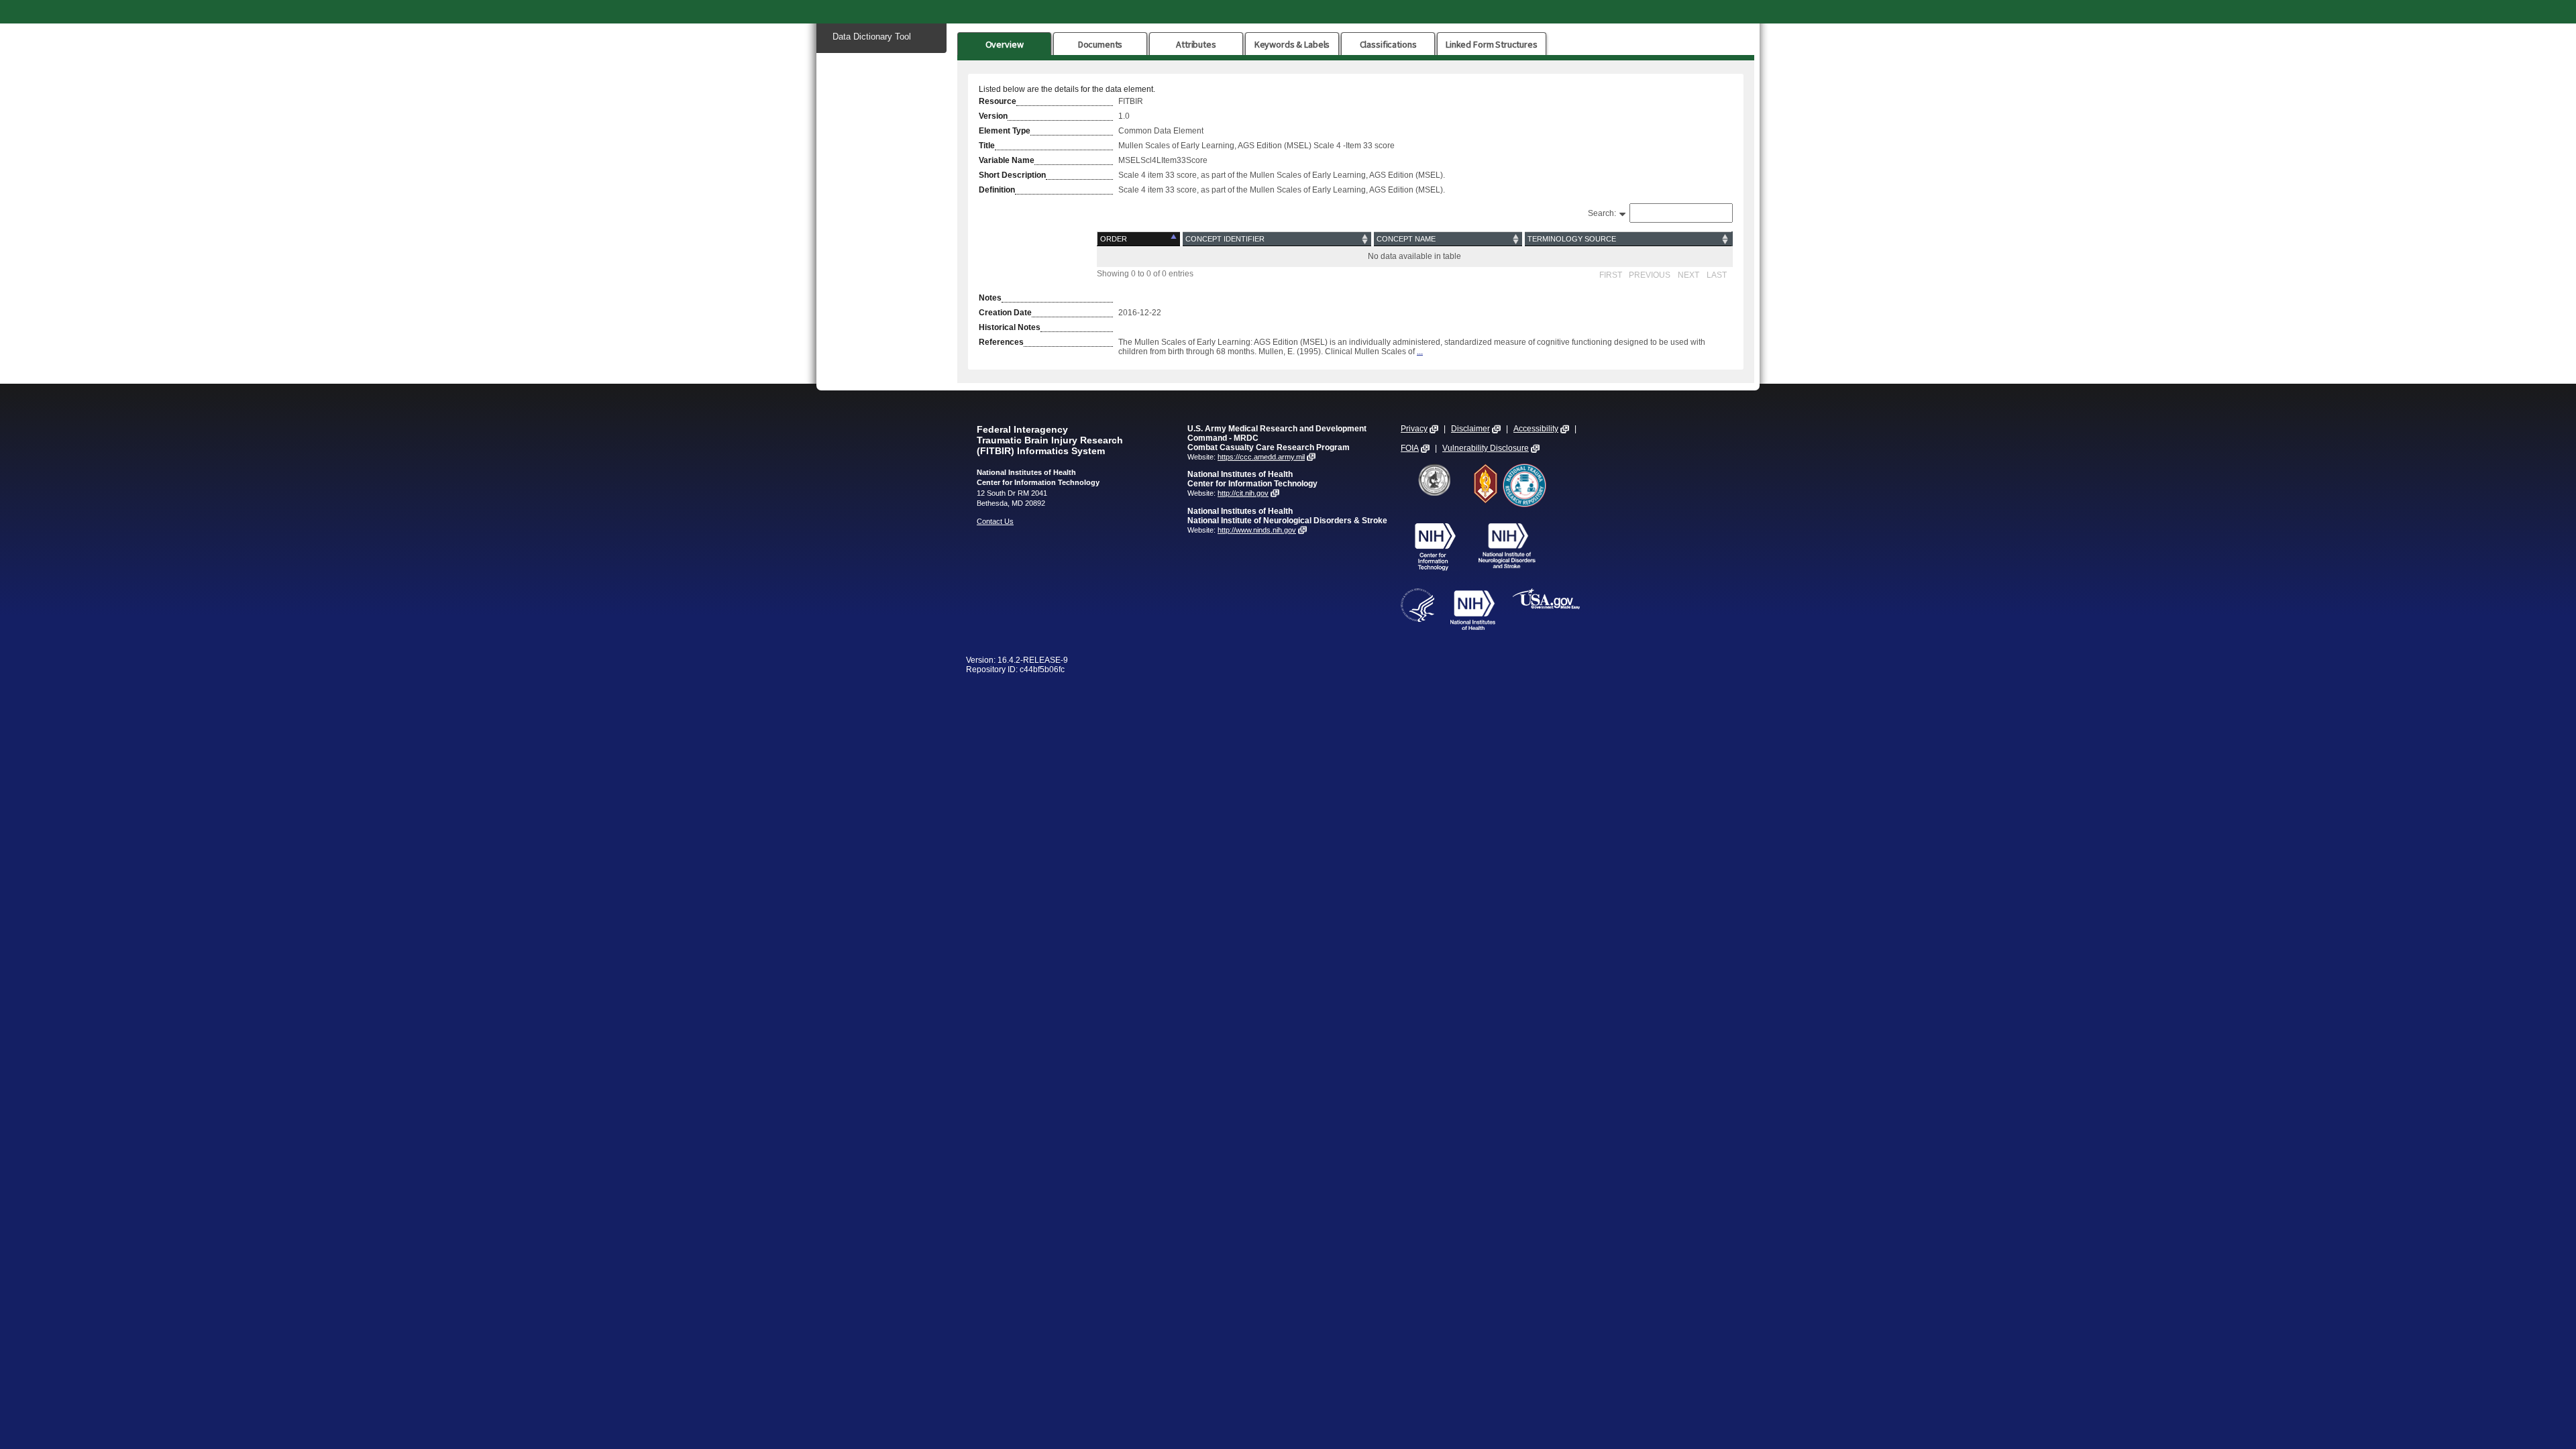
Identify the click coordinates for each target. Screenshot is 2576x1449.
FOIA (1410, 448)
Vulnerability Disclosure (1486, 448)
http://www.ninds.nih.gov (1257, 530)
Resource (998, 101)
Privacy (1414, 429)
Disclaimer (1470, 429)
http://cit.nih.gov (1243, 493)
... (1420, 352)
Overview (1005, 44)
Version (993, 116)
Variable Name (1007, 160)
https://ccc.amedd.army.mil (1261, 457)
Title (987, 146)
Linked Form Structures (1492, 44)
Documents (1101, 44)
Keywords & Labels (1292, 44)
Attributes (1196, 44)
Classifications (1388, 44)
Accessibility (1536, 429)
